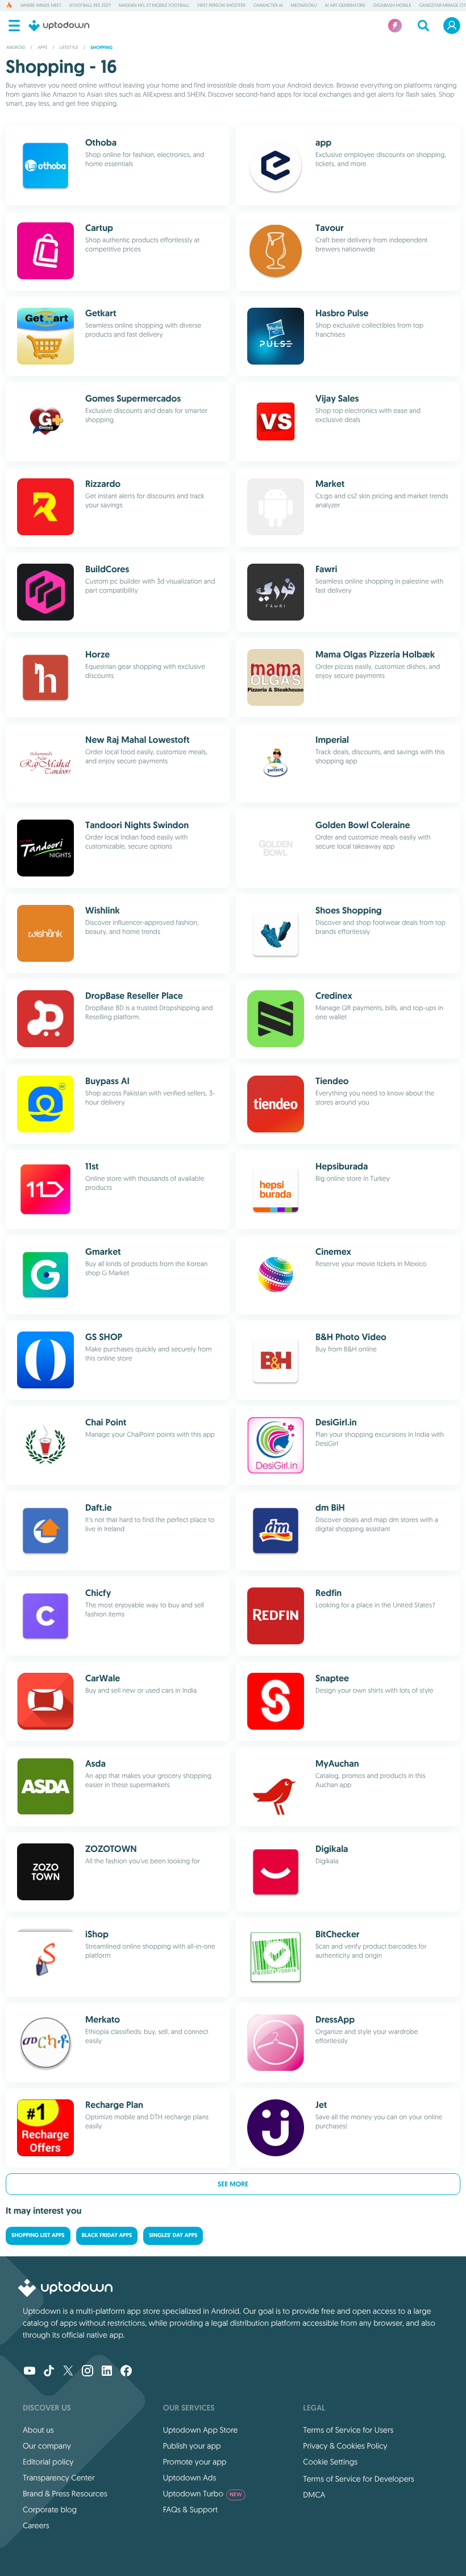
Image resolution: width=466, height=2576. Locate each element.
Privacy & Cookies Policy (345, 2446)
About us (38, 2430)
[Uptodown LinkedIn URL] (107, 2372)
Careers (36, 2525)
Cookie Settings (330, 2462)
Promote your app (195, 2462)
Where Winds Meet (41, 6)
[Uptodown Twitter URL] (68, 2372)
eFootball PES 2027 (90, 6)
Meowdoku (304, 6)
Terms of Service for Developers (359, 2479)
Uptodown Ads (190, 2478)
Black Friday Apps (107, 2236)
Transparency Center (59, 2478)
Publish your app (192, 2446)
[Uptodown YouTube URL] (30, 2372)
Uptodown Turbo (203, 2494)
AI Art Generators (345, 6)
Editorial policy (48, 2462)
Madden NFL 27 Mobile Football (154, 6)
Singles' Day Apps (173, 2236)
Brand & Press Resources (65, 2494)
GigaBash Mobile (392, 6)
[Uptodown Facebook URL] (126, 2372)
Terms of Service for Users (348, 2430)
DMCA (314, 2495)
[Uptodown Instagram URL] (88, 2372)
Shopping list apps (38, 2236)
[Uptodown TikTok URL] (49, 2372)
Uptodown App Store (201, 2430)
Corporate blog (50, 2509)
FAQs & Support (190, 2509)
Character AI (268, 6)
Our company (47, 2446)
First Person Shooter (221, 6)
